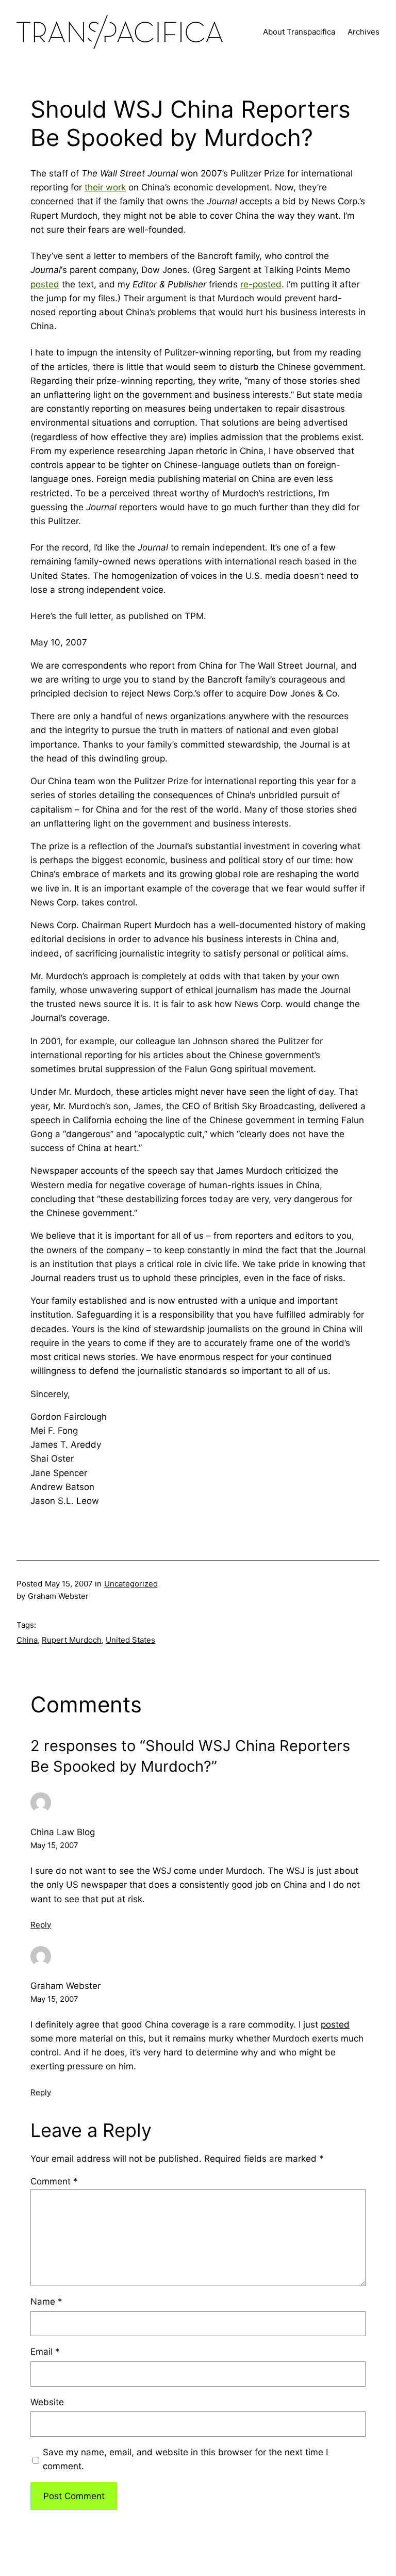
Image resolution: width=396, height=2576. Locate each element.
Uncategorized (131, 1584)
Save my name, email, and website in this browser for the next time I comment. (185, 2459)
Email (45, 2352)
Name (46, 2302)
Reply (41, 1925)
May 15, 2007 (54, 1845)
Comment (54, 2181)
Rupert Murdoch (72, 1640)
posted (45, 284)
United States (130, 1640)
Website (47, 2402)
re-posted (261, 284)
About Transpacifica (299, 32)
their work (105, 187)
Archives (364, 32)
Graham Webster (65, 1986)
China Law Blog (63, 1832)
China (27, 1640)
